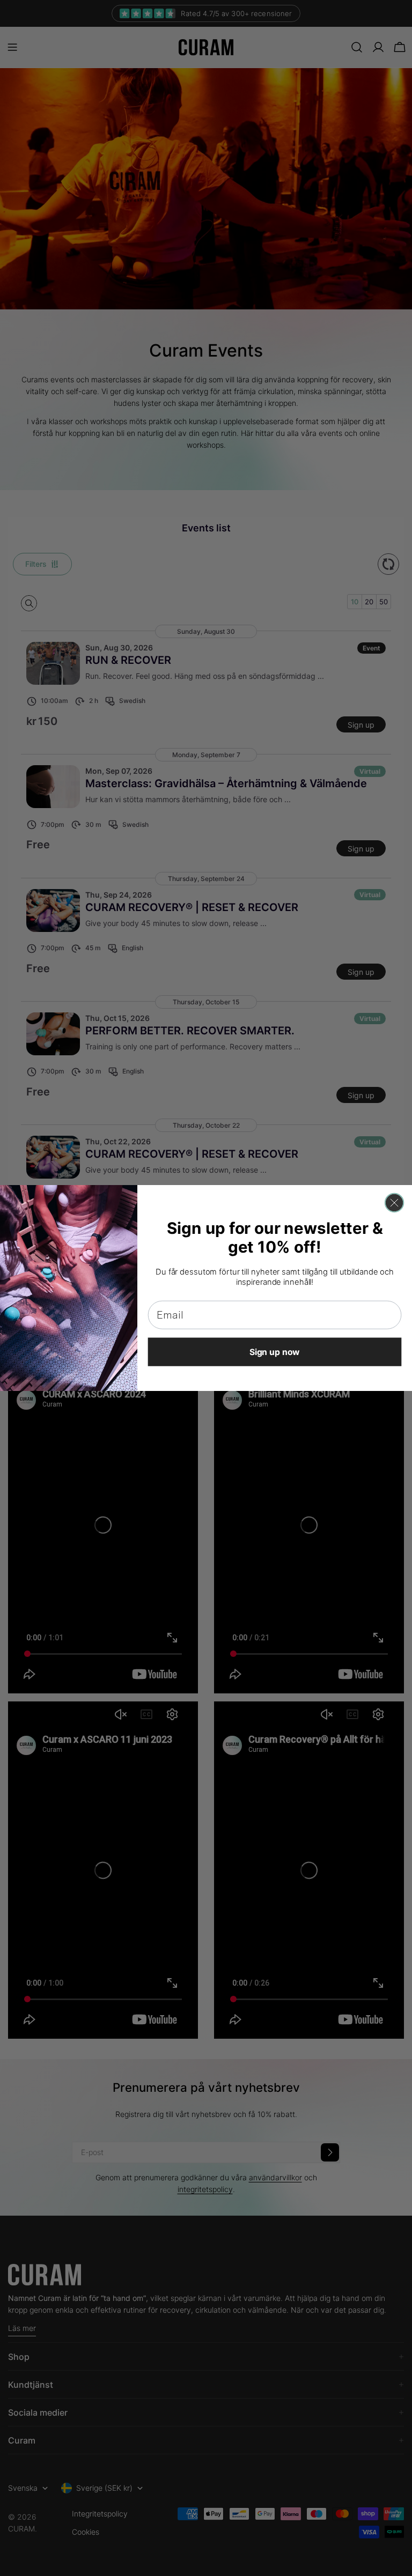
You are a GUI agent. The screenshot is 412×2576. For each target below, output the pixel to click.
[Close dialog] (394, 1203)
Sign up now (275, 1352)
